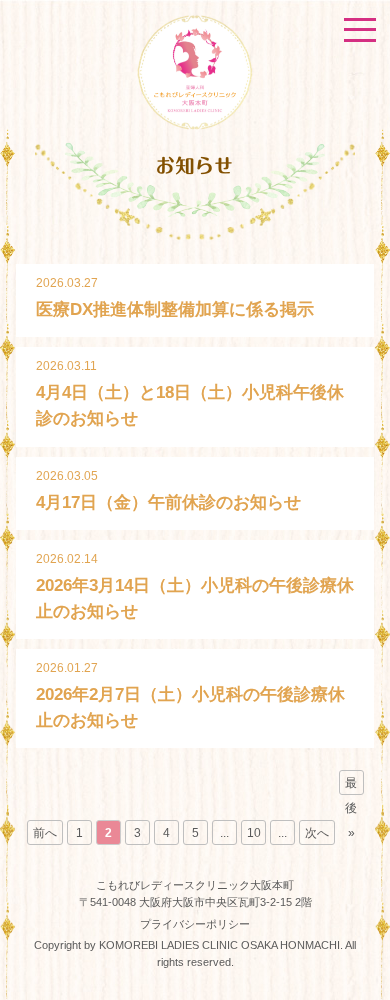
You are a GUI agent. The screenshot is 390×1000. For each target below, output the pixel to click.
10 (254, 833)
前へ (45, 833)
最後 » (351, 785)
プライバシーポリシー (195, 924)
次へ (317, 833)
